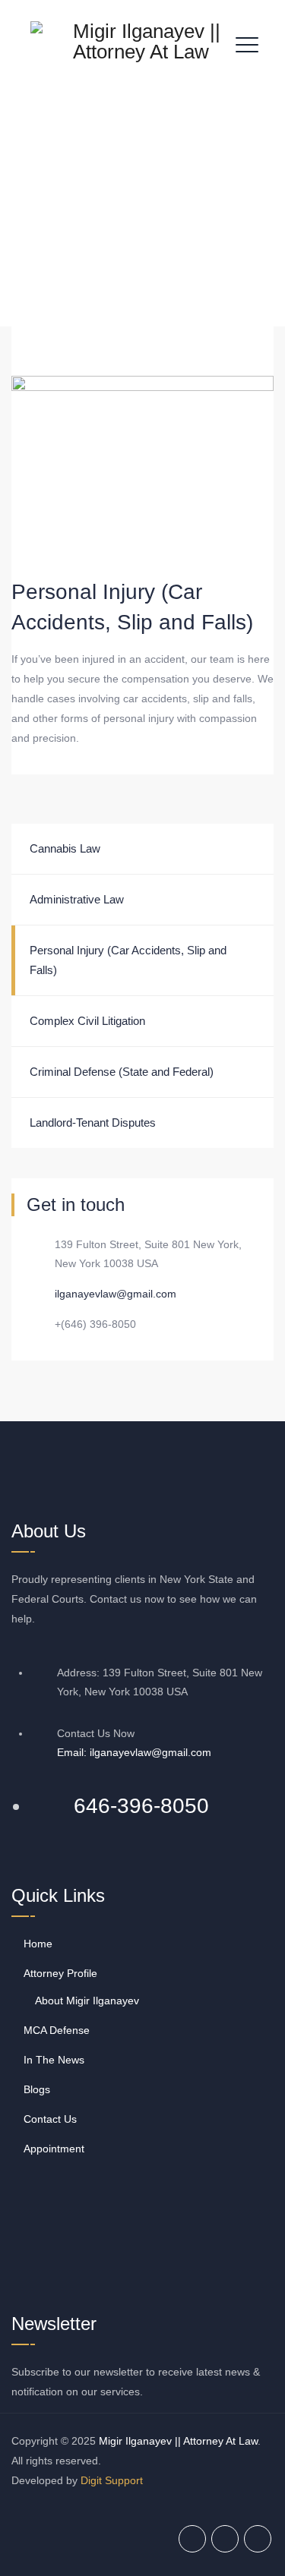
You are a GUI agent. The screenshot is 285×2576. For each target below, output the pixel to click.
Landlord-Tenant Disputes (93, 1122)
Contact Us (50, 2119)
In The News (54, 2060)
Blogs (37, 2089)
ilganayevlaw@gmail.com (116, 1294)
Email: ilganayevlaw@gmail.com (134, 1752)
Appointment (54, 2149)
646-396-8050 (141, 1806)
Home (38, 1944)
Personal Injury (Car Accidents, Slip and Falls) (128, 960)
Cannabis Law (65, 848)
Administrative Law (77, 899)
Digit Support (112, 2480)
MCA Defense (57, 2030)
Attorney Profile (60, 1973)
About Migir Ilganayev (87, 2001)
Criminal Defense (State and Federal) (122, 1072)
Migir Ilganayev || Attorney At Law (178, 2441)
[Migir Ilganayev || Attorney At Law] (141, 42)
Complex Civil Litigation (87, 1021)
